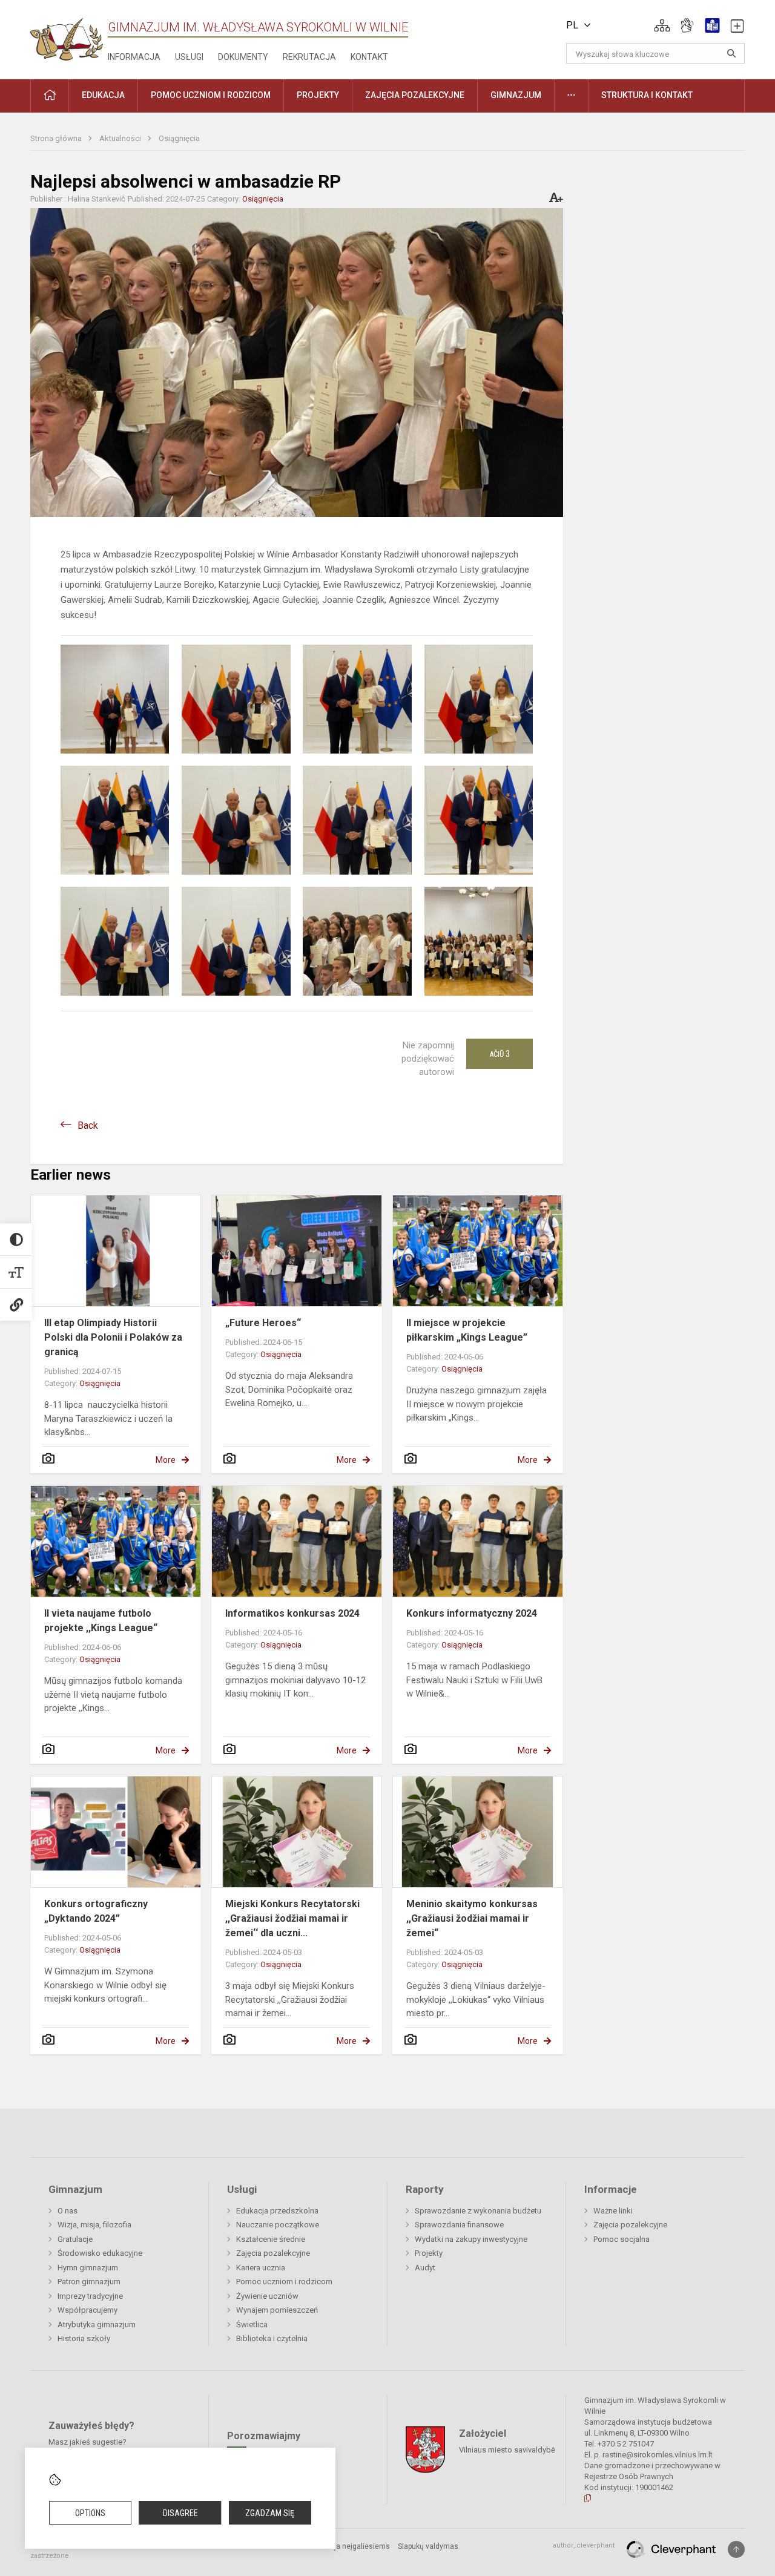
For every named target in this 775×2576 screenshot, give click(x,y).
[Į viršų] (736, 2549)
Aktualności (121, 138)
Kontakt (369, 57)
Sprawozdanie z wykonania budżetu (478, 2211)
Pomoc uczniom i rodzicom (284, 2282)
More (166, 1460)
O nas (68, 2211)
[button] (662, 25)
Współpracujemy (87, 2310)
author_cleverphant (584, 2545)
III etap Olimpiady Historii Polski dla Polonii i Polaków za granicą (113, 1337)
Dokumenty (243, 57)
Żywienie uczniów (267, 2296)
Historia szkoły (84, 2338)
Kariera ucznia (261, 2268)
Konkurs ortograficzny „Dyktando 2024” (96, 1911)
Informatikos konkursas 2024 (292, 1613)
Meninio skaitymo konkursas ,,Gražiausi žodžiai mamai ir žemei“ (472, 1918)
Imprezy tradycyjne (90, 2296)
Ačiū (500, 1054)
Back (88, 1125)
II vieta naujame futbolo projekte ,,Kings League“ (101, 1621)
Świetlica (252, 2325)
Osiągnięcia (179, 138)
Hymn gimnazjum (88, 2268)
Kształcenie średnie (271, 2239)
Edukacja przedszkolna (277, 2211)
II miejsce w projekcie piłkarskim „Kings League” (467, 1330)
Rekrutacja (309, 57)
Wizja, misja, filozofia (94, 2225)
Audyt (425, 2268)
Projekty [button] (318, 95)
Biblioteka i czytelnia (272, 2338)
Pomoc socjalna (622, 2239)
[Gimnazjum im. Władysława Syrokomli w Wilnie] (67, 35)
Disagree (180, 2513)
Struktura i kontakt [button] (647, 95)
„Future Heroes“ (263, 1323)
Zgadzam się (270, 2513)
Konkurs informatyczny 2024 (472, 1613)
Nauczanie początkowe (278, 2225)
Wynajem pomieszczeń (277, 2310)
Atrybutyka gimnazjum (97, 2325)
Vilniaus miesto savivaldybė (507, 2450)
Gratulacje (75, 2239)
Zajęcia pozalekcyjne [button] (415, 95)
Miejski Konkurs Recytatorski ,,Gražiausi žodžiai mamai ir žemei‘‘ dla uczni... (292, 1918)
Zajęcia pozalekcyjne (273, 2253)
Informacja (134, 57)
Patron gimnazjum (89, 2282)
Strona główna (57, 138)
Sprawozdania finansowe (459, 2225)
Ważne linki (613, 2211)
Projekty (429, 2253)
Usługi (189, 57)
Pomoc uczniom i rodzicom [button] (211, 95)
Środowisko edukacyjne (100, 2253)
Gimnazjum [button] (516, 95)
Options (90, 2513)
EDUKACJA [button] (103, 95)
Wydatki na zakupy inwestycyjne (471, 2239)
